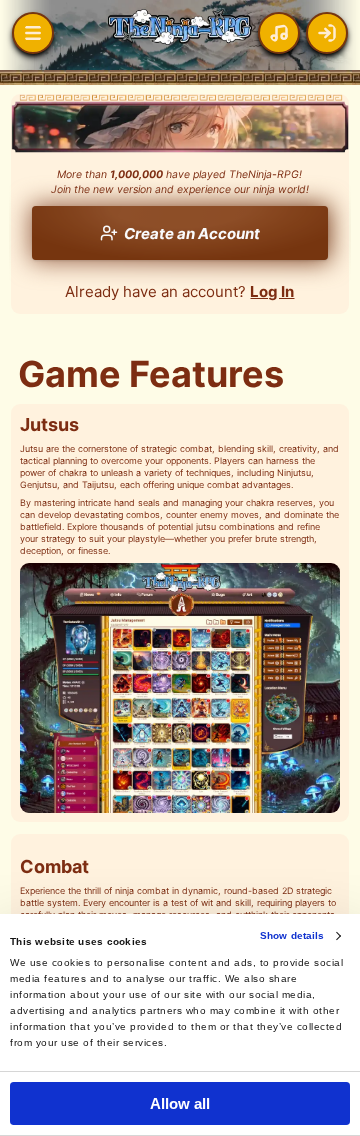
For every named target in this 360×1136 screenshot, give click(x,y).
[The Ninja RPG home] (180, 27)
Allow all (180, 1103)
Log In (272, 291)
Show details (292, 935)
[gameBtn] (327, 33)
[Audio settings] (279, 33)
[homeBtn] (33, 33)
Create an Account (192, 233)
